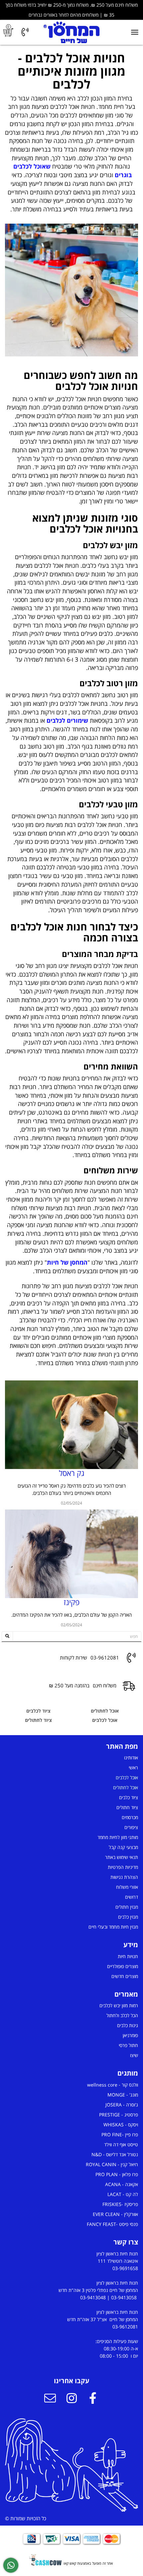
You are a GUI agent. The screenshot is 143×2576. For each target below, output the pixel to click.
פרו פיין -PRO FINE (120, 2134)
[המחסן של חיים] (72, 32)
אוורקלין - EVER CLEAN (115, 2214)
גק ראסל (72, 1473)
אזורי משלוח (127, 1887)
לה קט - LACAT (123, 2194)
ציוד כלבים (129, 1797)
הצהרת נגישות (124, 1877)
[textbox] (71, 133)
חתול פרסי (128, 2045)
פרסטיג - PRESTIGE (119, 2115)
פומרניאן (130, 2035)
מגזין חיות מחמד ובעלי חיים (113, 1927)
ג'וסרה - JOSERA (122, 2105)
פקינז (71, 1602)
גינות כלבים (128, 2025)
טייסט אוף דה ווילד (121, 2144)
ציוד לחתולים (38, 1720)
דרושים (132, 1897)
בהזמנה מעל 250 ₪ (69, 1686)
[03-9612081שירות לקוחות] (25, 32)
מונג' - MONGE (123, 2095)
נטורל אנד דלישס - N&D (115, 2154)
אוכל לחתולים (105, 1711)
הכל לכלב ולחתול (122, 2015)
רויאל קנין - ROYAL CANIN (112, 2164)
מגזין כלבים (128, 1917)
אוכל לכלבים (105, 1720)
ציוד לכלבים (38, 1711)
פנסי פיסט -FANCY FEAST (112, 2224)
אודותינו (131, 1758)
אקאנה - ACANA (122, 2184)
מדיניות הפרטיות (123, 1867)
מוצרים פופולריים (123, 1966)
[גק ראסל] (71, 1425)
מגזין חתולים (127, 1907)
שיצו (134, 2055)
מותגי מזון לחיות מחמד (118, 1837)
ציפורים (131, 1827)
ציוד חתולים (127, 1807)
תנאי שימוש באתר (122, 1857)
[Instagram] (71, 2399)
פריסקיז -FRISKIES (120, 2204)
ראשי (133, 1767)
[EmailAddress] (50, 2399)
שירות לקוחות (73, 1658)
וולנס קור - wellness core (113, 2085)
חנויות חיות (128, 1956)
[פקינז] (71, 1554)
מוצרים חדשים (125, 1976)
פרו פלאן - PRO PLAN (117, 2174)
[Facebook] (93, 2399)
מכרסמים (130, 1817)
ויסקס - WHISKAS (121, 2125)
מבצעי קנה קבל (123, 1847)
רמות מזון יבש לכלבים (119, 2005)
